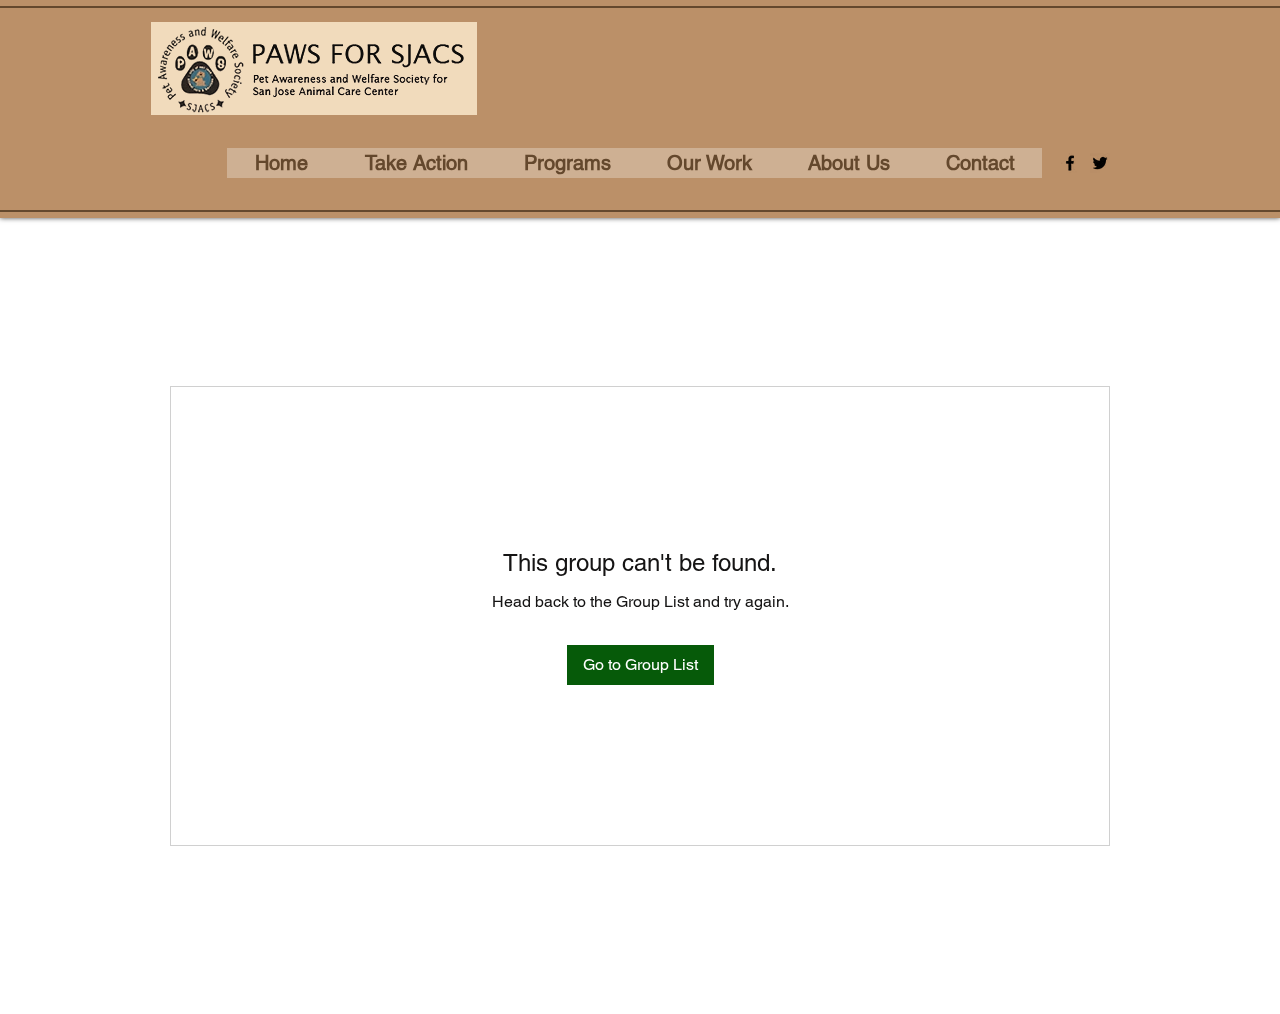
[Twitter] (1100, 163)
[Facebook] (1070, 163)
